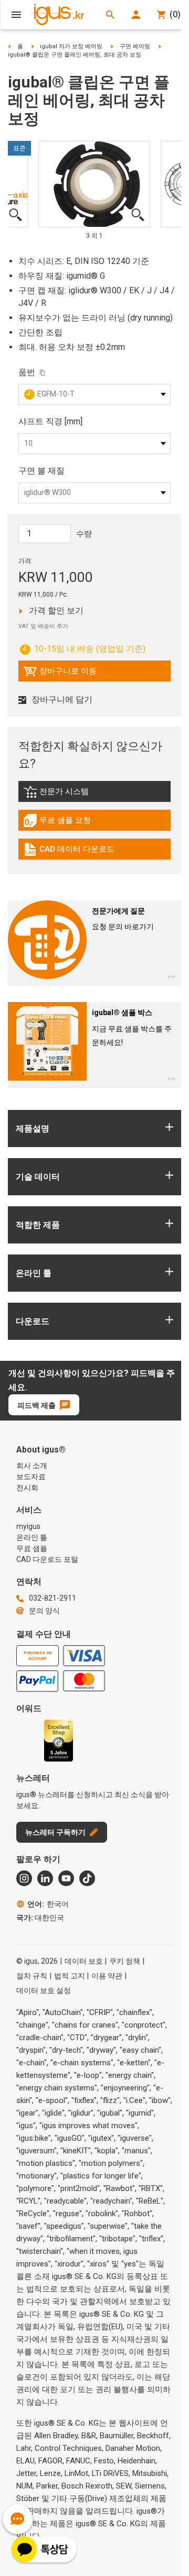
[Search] (110, 15)
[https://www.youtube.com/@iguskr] (66, 1878)
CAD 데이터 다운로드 (69, 852)
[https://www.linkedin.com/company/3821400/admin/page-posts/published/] (45, 1878)
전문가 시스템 (81, 794)
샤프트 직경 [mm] (50, 421)
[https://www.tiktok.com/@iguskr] (87, 1878)
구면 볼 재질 (41, 471)
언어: (48, 1904)
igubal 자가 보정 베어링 (71, 46)
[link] (94, 795)
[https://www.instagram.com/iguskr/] (24, 1878)
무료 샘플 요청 (66, 823)
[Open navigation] (16, 15)
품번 (27, 372)
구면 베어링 (135, 46)
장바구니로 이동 (60, 674)
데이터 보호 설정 (44, 1990)
